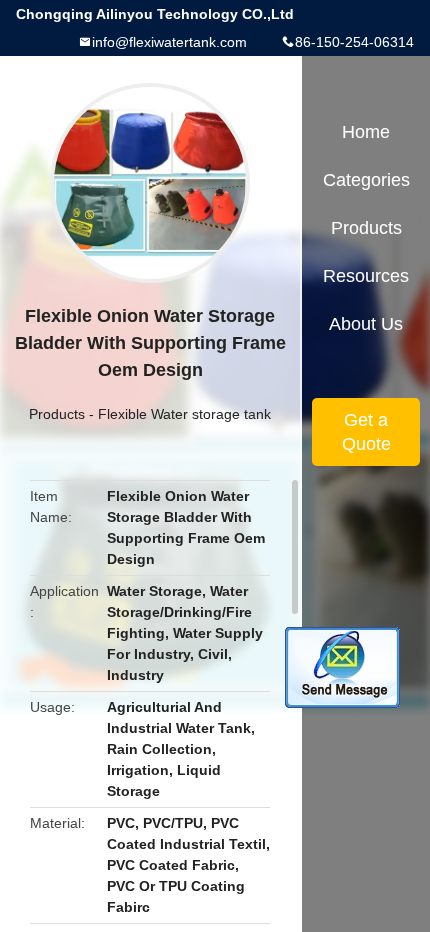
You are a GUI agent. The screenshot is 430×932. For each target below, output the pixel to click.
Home (366, 132)
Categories (366, 180)
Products (57, 414)
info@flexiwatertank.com (169, 42)
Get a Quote (366, 432)
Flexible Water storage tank (184, 414)
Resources (366, 276)
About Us (366, 324)
